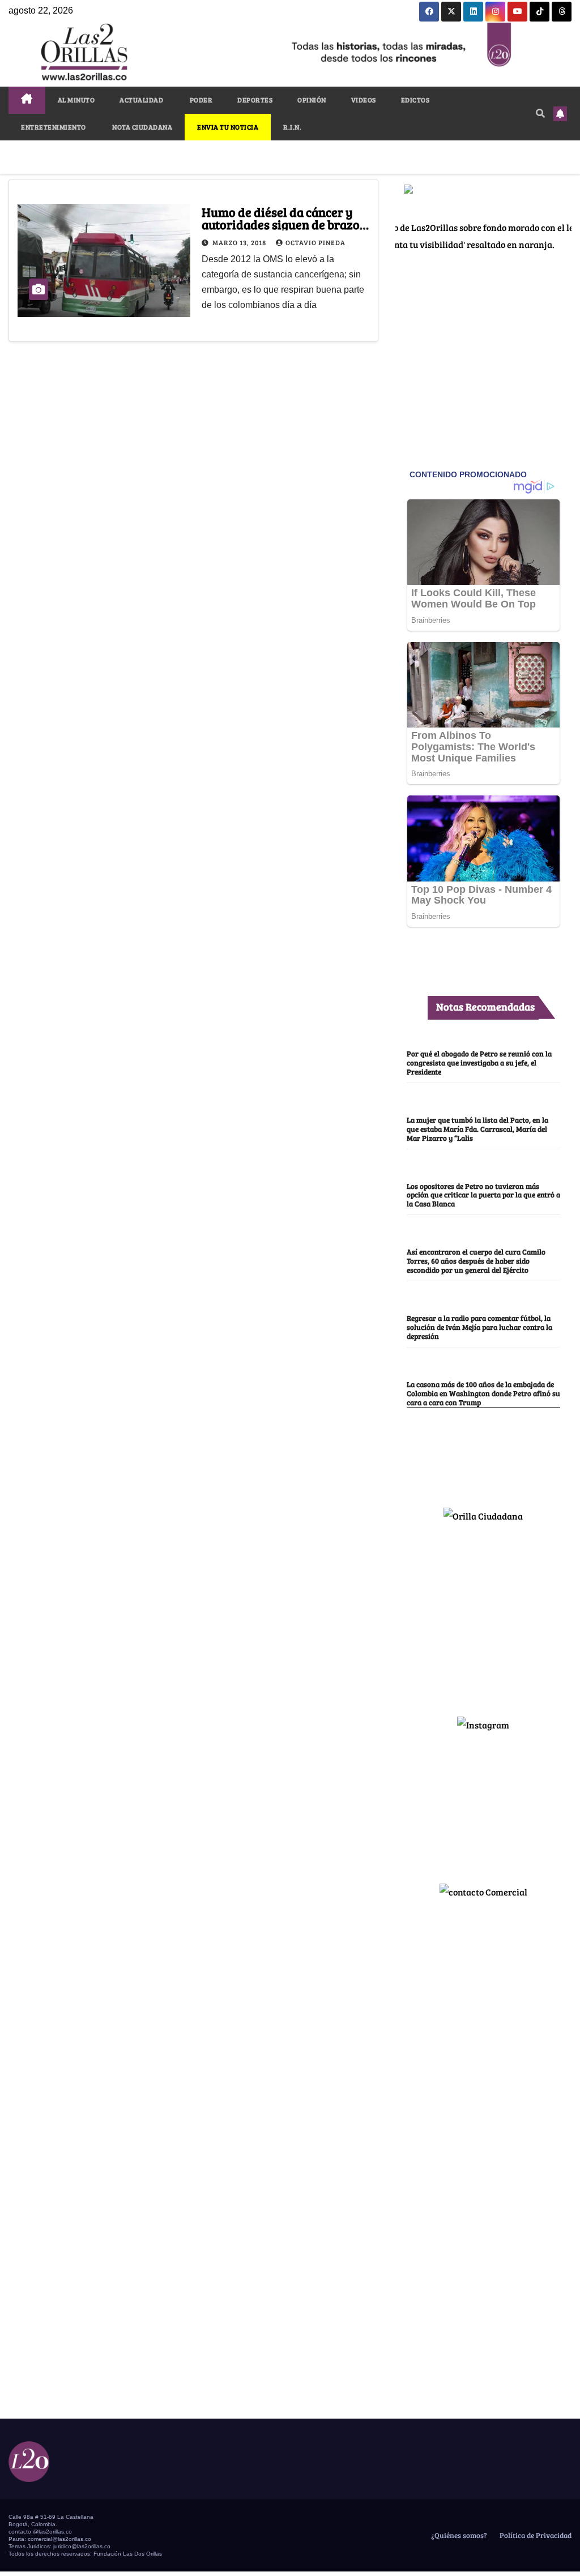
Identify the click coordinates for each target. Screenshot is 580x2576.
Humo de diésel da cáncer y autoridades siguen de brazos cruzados (283, 224)
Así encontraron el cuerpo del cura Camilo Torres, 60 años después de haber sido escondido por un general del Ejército (476, 1261)
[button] (540, 113)
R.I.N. (292, 127)
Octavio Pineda (315, 242)
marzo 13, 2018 (240, 242)
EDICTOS (415, 100)
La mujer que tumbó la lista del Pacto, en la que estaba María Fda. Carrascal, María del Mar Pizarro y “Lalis (477, 1129)
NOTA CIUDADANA (142, 127)
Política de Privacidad (535, 2535)
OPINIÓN (312, 100)
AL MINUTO (76, 100)
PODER (200, 100)
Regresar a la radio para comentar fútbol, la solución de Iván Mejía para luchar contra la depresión (479, 1327)
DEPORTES (255, 100)
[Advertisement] (483, 1615)
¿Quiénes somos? (458, 2535)
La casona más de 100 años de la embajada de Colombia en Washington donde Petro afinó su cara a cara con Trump (483, 1393)
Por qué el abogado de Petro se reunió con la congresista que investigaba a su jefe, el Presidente (479, 1063)
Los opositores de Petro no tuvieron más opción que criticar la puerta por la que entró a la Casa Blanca (483, 1195)
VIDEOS (364, 100)
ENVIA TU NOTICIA (228, 127)
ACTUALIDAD (141, 100)
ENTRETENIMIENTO (54, 127)
